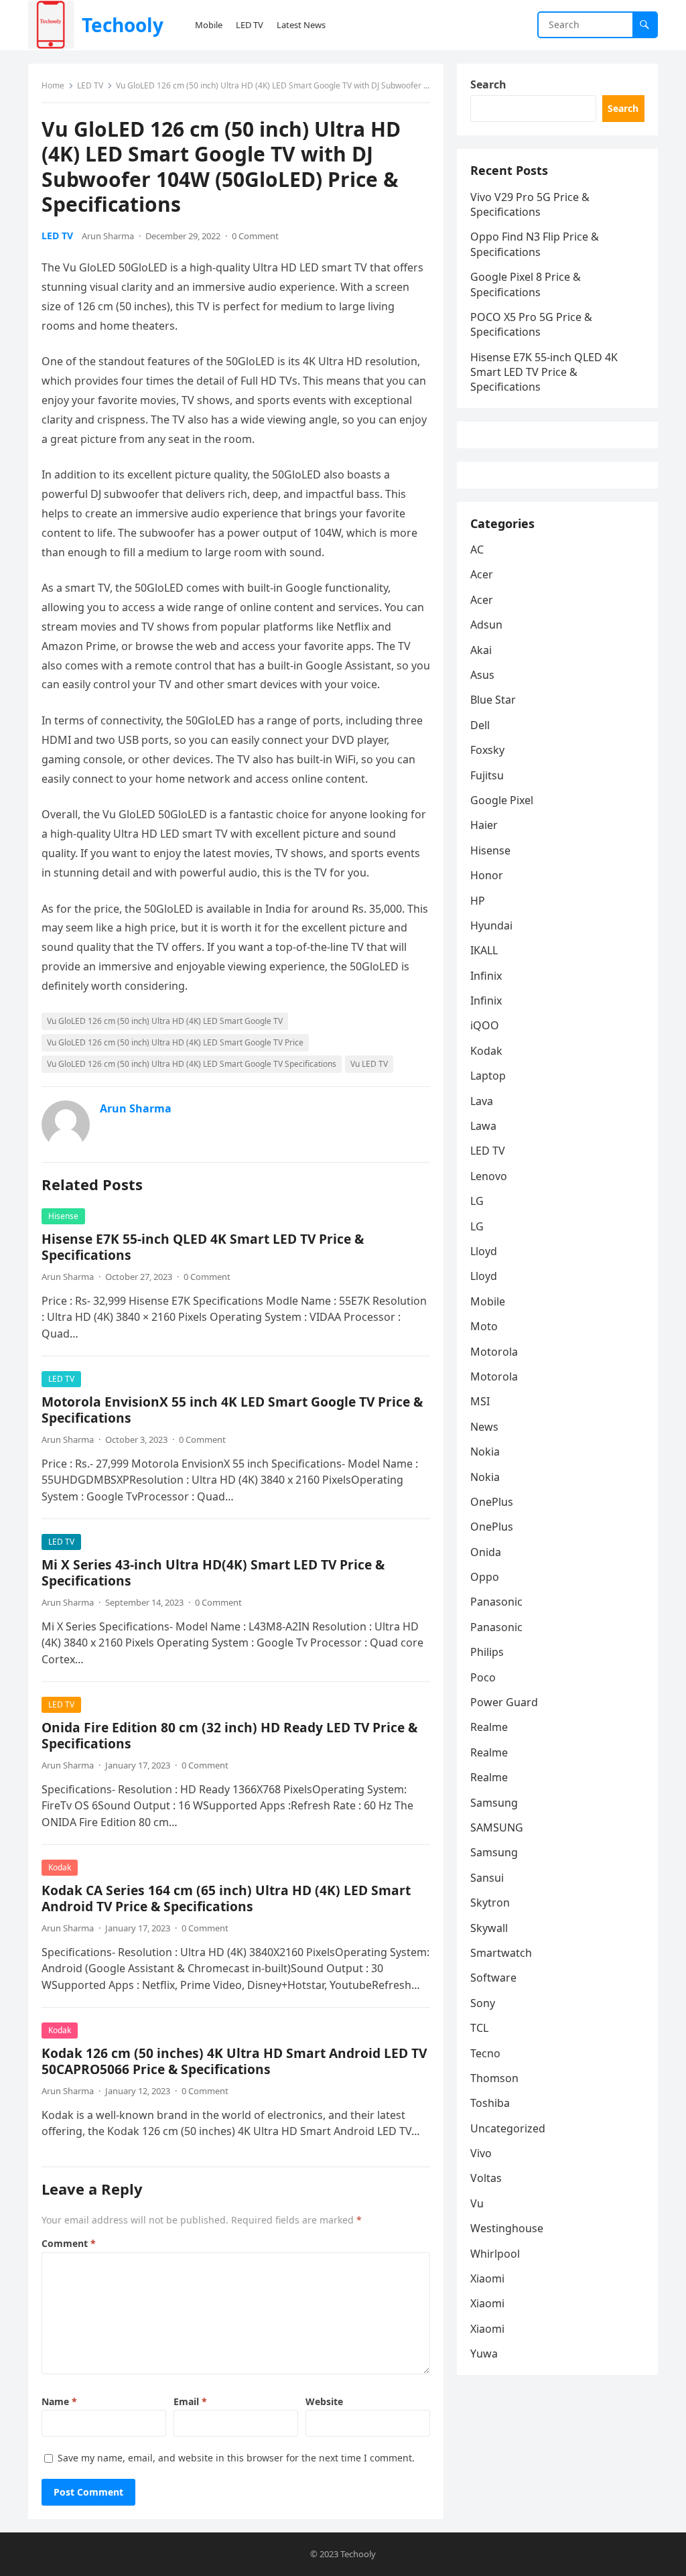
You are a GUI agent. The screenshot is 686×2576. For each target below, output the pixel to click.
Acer (482, 574)
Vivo (481, 2153)
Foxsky (487, 750)
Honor (487, 875)
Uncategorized (508, 2128)
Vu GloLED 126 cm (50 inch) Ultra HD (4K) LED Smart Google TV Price (175, 1042)
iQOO (485, 1025)
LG (477, 1201)
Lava (482, 1101)
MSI (480, 1401)
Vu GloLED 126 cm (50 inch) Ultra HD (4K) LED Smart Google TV (165, 1021)
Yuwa (484, 2354)
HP (478, 901)
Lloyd (484, 1251)
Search (488, 84)
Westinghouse (507, 2228)
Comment (69, 2243)
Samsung (494, 1803)
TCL (479, 2028)
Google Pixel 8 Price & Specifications (526, 284)
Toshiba (490, 2103)
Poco (483, 1677)
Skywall (489, 1928)
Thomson (494, 2078)
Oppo (485, 1577)
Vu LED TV (369, 1064)
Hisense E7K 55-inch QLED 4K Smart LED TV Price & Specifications (203, 1247)
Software (493, 1978)
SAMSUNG (497, 1827)
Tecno (485, 2053)
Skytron (490, 1903)
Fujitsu (487, 775)
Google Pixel (502, 800)
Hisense (63, 1216)
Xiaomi (487, 2278)
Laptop (488, 1076)
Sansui (487, 1878)
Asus (482, 675)
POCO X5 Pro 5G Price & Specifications (531, 324)
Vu (477, 2203)
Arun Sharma (108, 236)
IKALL (484, 950)
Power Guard (504, 1702)
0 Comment (255, 236)
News (484, 1427)
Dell (480, 725)
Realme (489, 1727)
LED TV (90, 85)
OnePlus (492, 1502)
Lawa (483, 1126)
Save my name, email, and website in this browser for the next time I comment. (236, 2458)
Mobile (488, 1301)
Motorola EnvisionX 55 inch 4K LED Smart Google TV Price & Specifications (232, 1410)
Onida (486, 1552)
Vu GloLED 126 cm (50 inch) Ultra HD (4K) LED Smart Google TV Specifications (192, 1064)
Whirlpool (495, 2254)
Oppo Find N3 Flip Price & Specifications (535, 244)
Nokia (485, 1452)
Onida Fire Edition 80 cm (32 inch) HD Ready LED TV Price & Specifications (229, 1735)
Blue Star (493, 700)
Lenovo (489, 1176)
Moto (484, 1326)
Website (324, 2401)
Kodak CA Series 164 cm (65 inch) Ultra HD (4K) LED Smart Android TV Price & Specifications (226, 1898)
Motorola (494, 1352)
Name (59, 2401)
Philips (487, 1652)
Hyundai (491, 925)
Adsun (486, 625)
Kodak (60, 1867)
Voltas (486, 2178)
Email (190, 2401)
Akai (481, 650)
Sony (483, 2003)
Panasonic (496, 1602)
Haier (484, 825)
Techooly (123, 25)
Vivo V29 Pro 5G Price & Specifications (530, 204)
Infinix (486, 976)
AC (477, 550)
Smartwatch (501, 1953)
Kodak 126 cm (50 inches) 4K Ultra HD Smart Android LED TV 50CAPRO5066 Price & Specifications (234, 2061)
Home (53, 85)
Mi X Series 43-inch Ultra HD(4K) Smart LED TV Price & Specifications (213, 1572)
